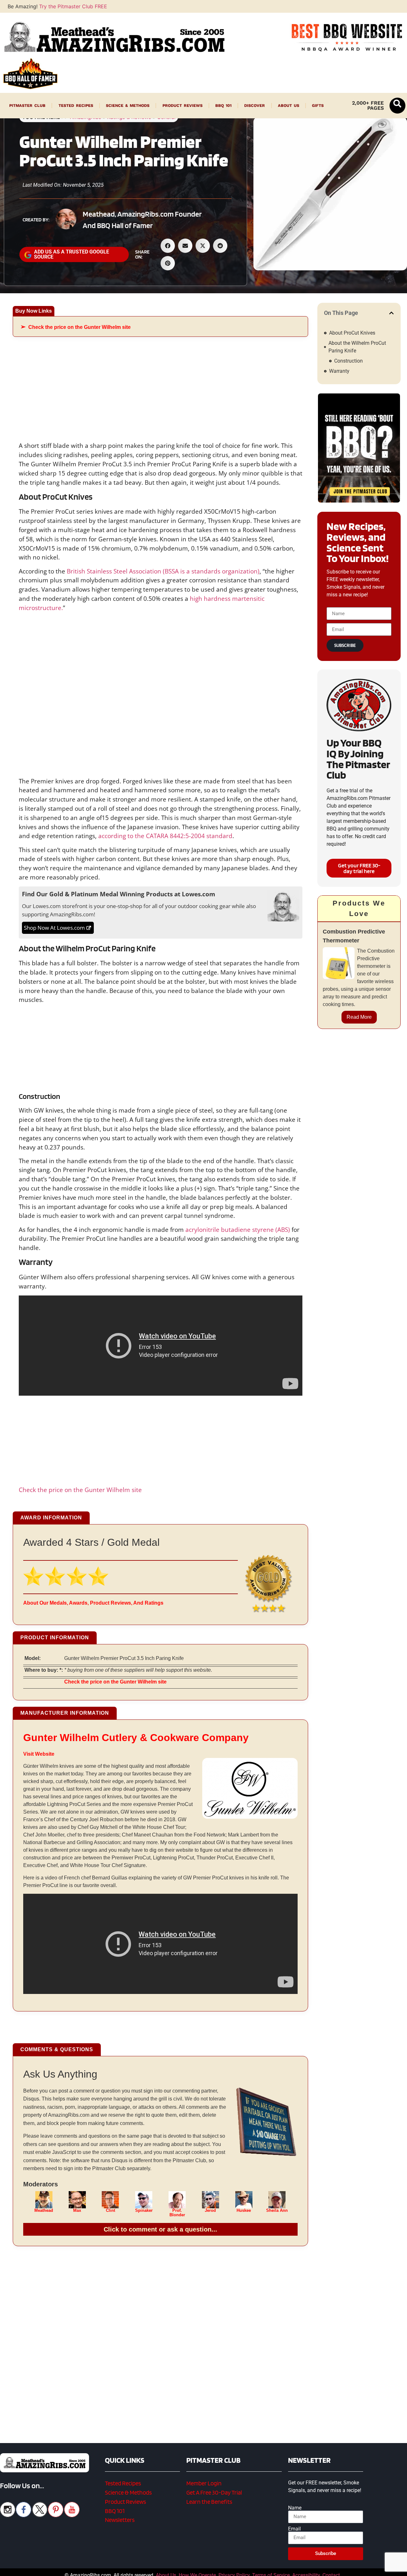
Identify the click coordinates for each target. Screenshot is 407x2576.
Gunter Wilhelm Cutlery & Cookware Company (136, 1738)
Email (294, 2529)
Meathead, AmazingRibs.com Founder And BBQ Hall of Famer (142, 220)
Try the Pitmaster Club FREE (73, 6)
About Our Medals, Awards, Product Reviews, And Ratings (93, 1603)
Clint (110, 2211)
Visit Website (39, 1754)
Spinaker (144, 2211)
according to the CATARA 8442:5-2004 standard (165, 836)
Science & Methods (128, 105)
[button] (397, 106)
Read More (359, 1017)
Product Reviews (183, 105)
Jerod (210, 2211)
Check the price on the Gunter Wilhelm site (79, 327)
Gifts (318, 105)
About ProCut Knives (352, 333)
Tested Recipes (76, 105)
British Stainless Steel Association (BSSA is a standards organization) (163, 571)
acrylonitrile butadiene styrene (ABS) (238, 1229)
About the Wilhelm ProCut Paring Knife (357, 347)
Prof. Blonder (177, 2213)
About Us (289, 105)
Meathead (44, 2211)
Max (77, 2211)
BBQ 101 (223, 105)
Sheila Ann (277, 2211)
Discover (255, 105)
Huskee (244, 2211)
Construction (348, 361)
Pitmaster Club (27, 105)
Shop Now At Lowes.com (54, 928)
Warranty (339, 371)
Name (295, 2508)
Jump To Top (359, 2568)
